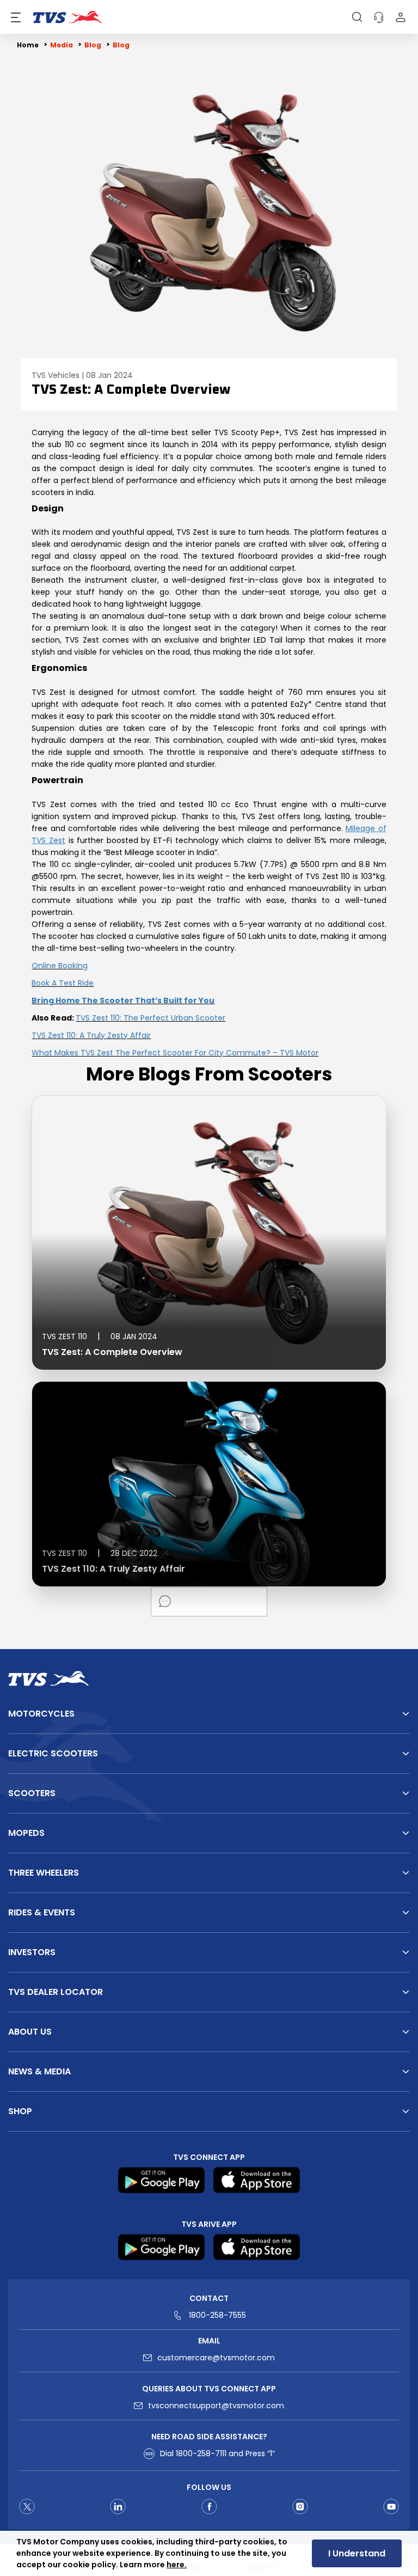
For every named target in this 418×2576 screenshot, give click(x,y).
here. (177, 2565)
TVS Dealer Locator (56, 1992)
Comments (165, 1601)
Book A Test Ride (63, 983)
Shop (20, 2111)
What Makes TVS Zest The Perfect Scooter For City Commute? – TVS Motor (175, 1053)
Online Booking (60, 966)
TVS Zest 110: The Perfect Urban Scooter (150, 1018)
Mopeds (26, 1833)
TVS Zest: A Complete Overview (112, 1352)
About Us (30, 2032)
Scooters (32, 1793)
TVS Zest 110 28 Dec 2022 (100, 1553)
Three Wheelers (44, 1873)
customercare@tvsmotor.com (216, 2358)
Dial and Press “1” (217, 2453)
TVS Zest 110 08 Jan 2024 (100, 1336)
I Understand (357, 2553)
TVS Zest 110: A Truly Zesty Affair (91, 1035)
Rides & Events (42, 1912)
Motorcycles (41, 1714)
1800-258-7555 (217, 2315)
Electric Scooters (53, 1753)
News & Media (39, 2071)
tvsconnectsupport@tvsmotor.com (216, 2406)
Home (28, 45)
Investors (32, 1952)
